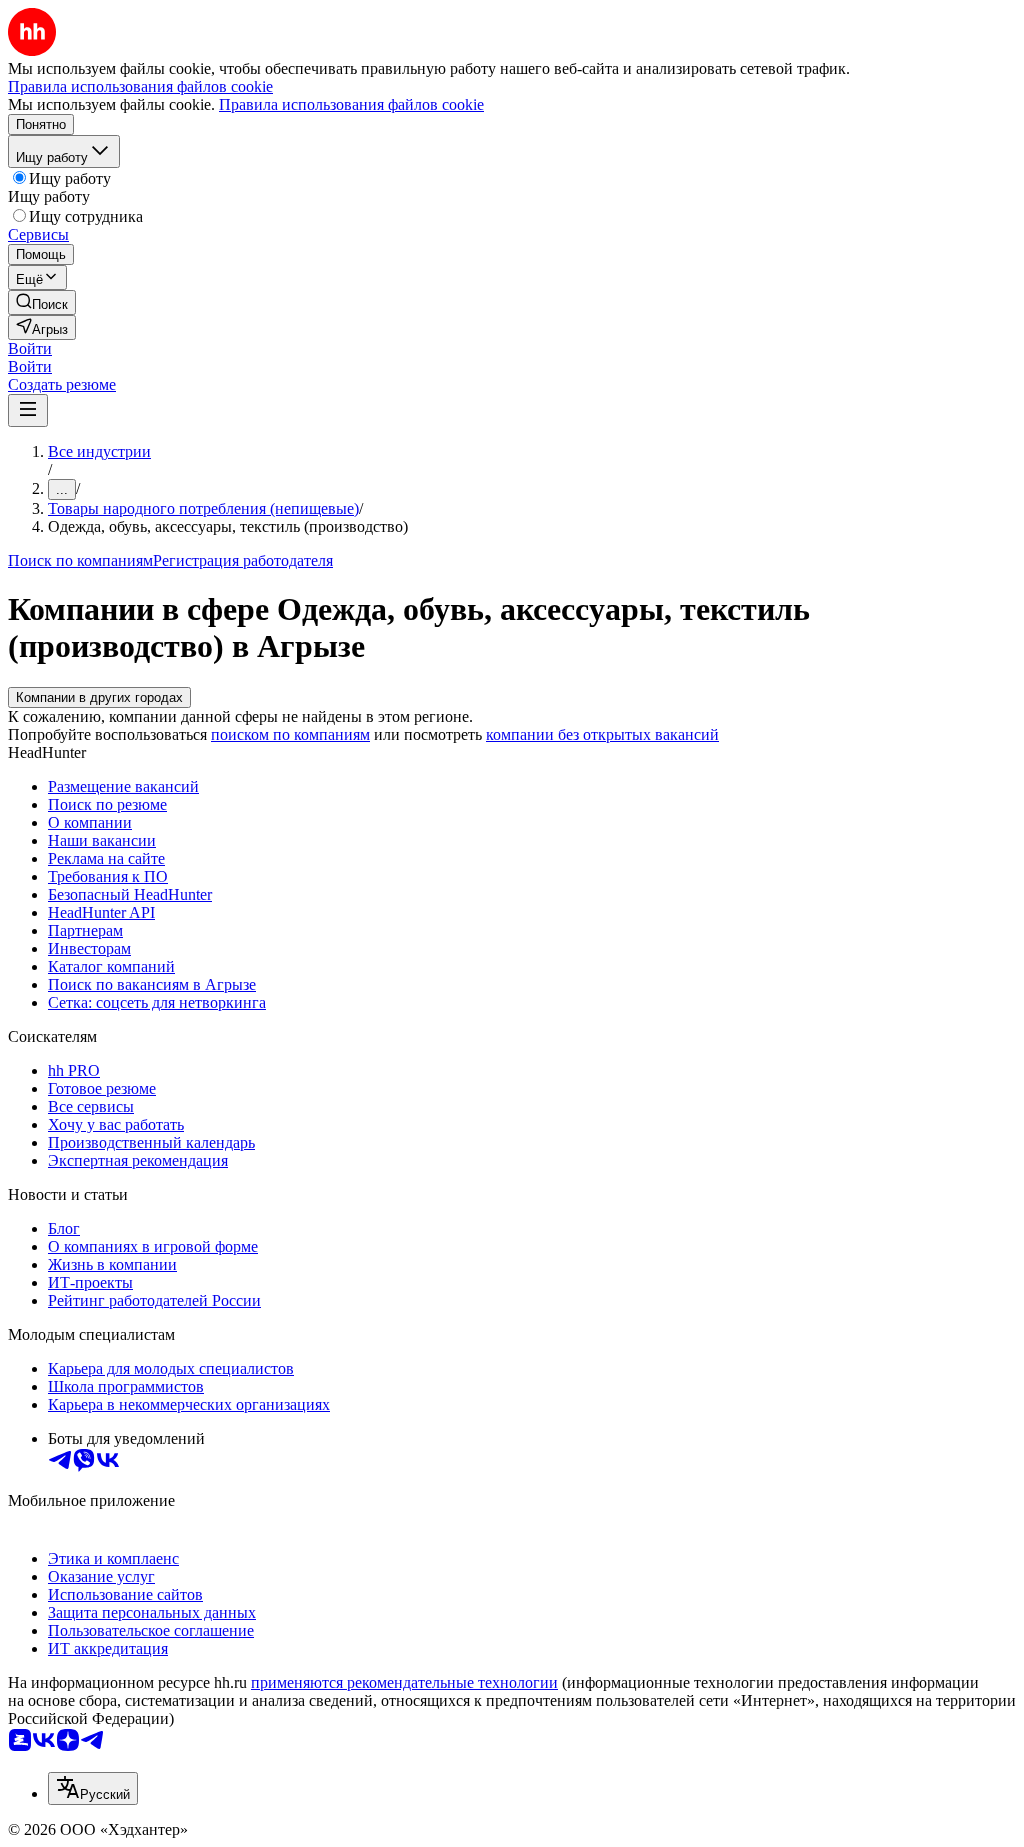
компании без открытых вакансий (602, 734)
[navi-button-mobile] (28, 410)
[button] (30, 348)
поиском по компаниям (290, 734)
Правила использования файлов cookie (351, 104)
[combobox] (93, 1788)
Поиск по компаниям (80, 560)
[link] (42, 302)
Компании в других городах (99, 697)
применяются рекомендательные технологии (404, 1682)
